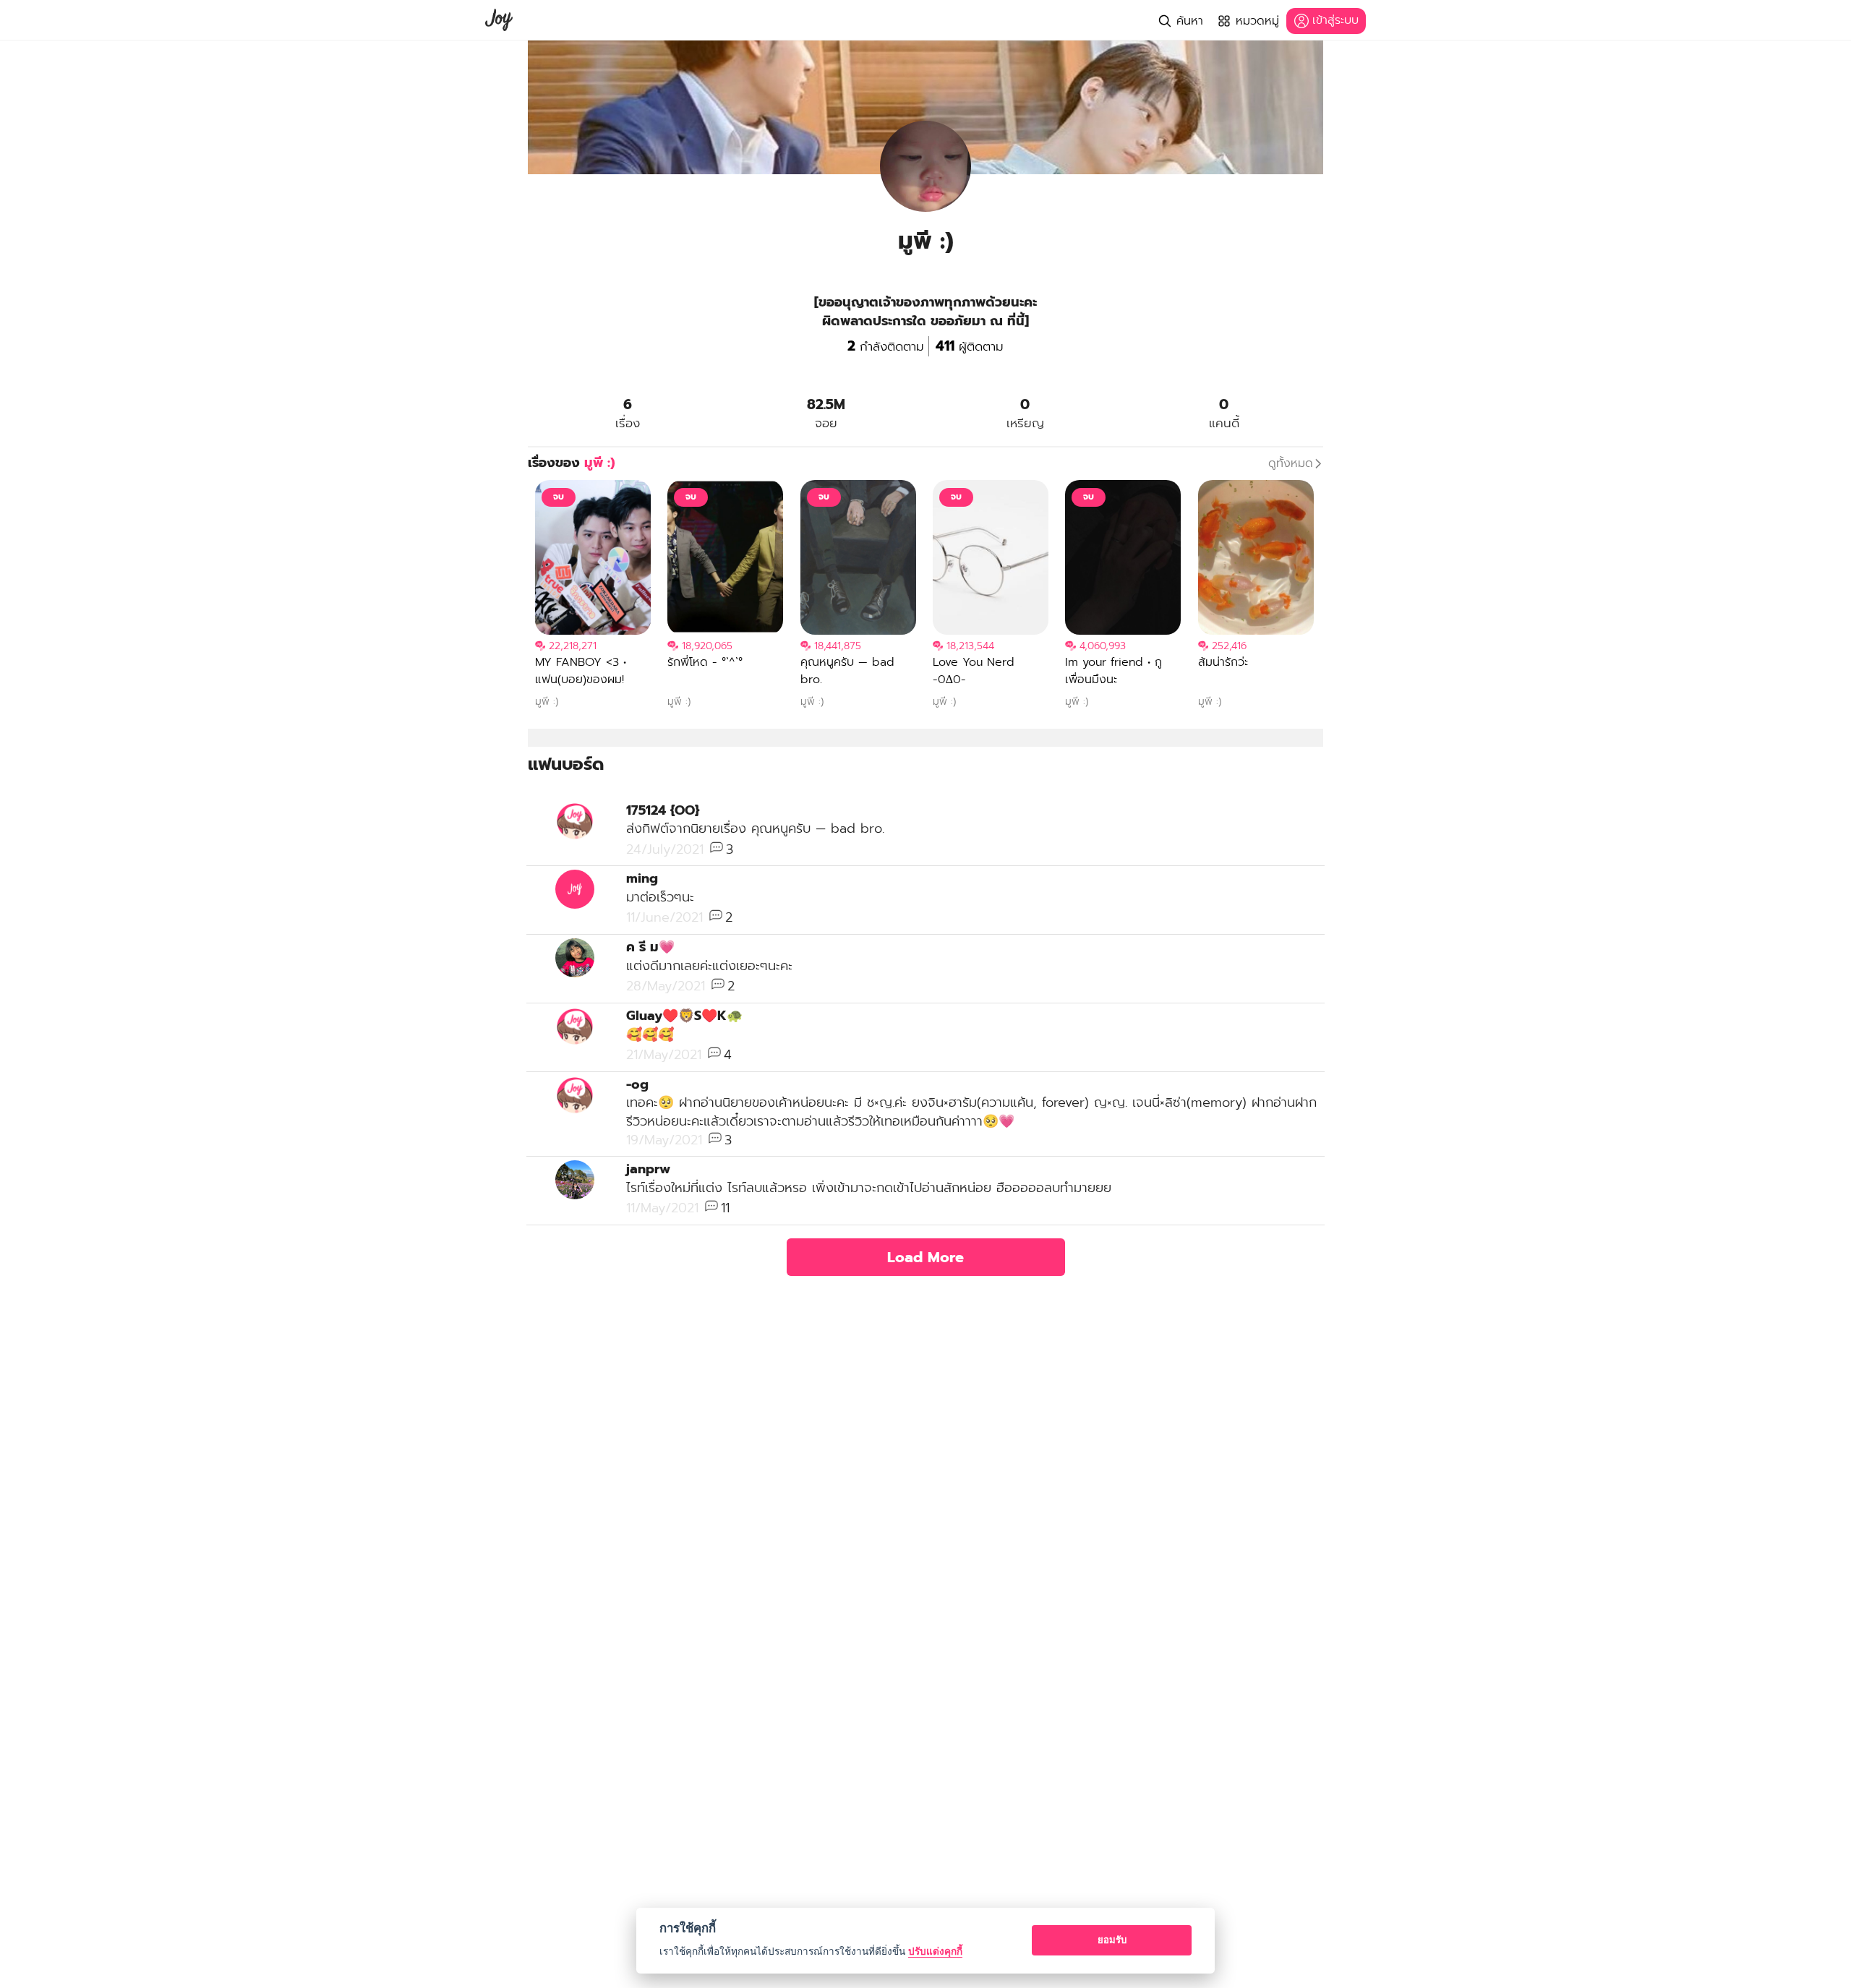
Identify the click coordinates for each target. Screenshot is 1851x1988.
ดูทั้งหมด (1291, 463)
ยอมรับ (1112, 1940)
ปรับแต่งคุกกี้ (935, 1951)
